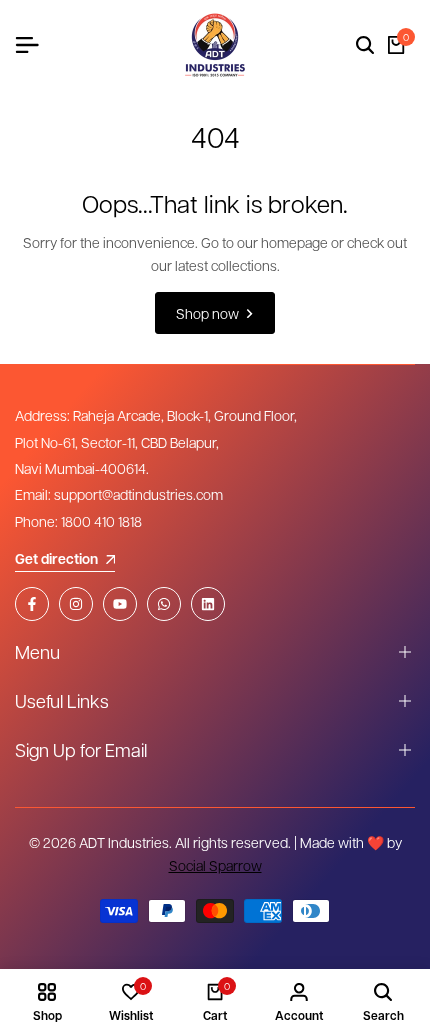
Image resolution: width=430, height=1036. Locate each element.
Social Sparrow (215, 865)
